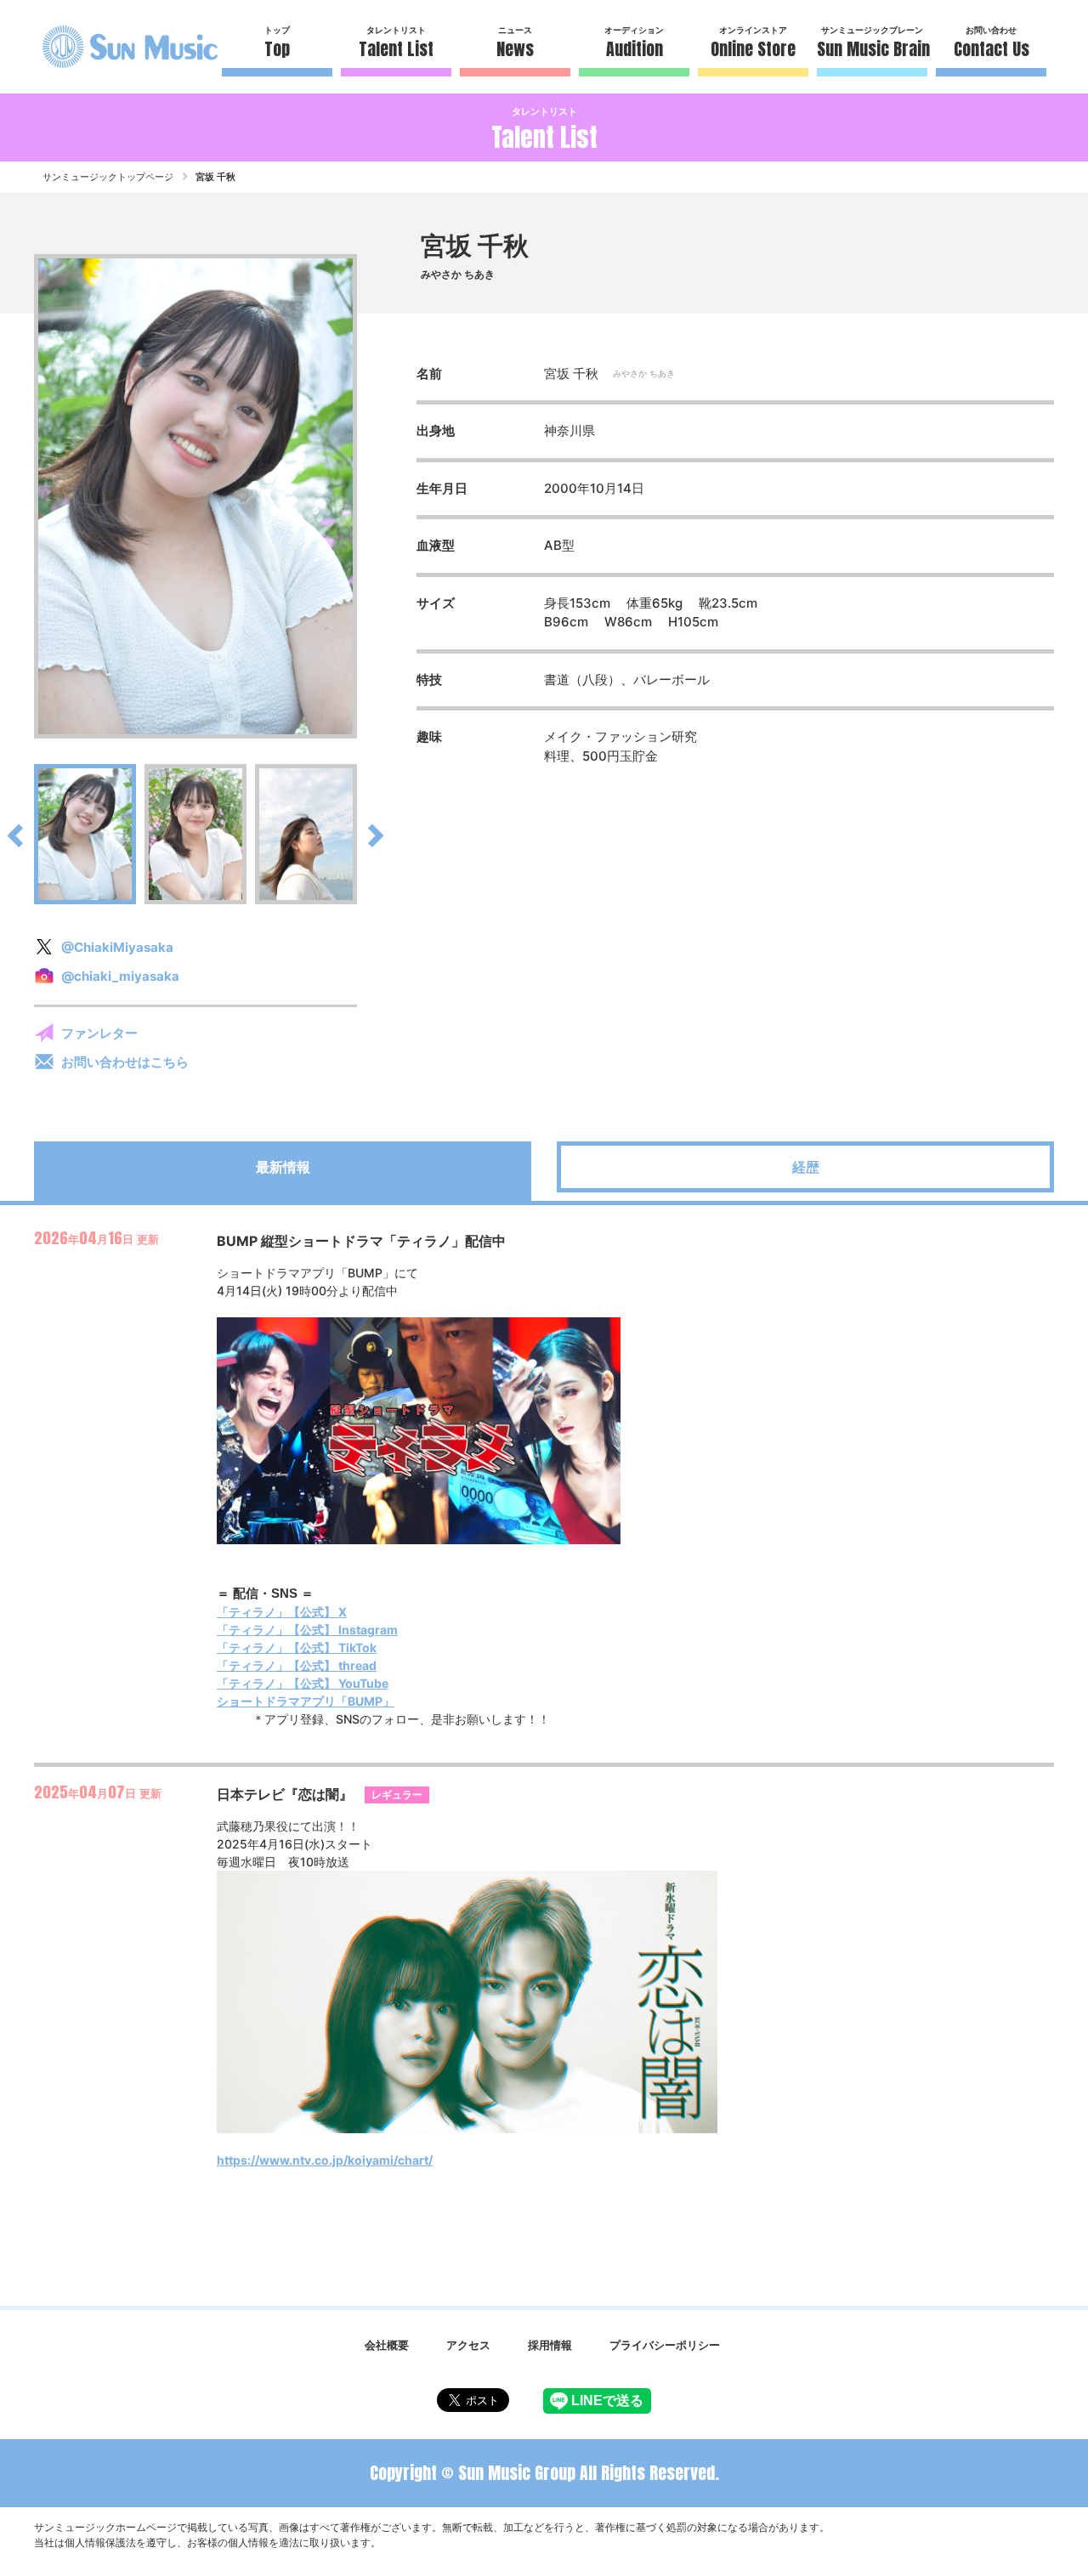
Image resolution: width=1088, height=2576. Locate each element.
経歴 (806, 1167)
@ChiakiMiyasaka (117, 947)
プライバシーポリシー (665, 2345)
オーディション (634, 43)
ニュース (515, 43)
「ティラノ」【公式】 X (282, 1612)
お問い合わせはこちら (125, 1062)
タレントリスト (396, 43)
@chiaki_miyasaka (120, 976)
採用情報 (550, 2345)
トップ (277, 43)
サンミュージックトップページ (108, 177)
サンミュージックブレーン (872, 43)
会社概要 (387, 2345)
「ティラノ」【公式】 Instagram (307, 1630)
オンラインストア (753, 43)
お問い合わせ (992, 43)
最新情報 (283, 1167)
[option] (195, 496)
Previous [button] (25, 496)
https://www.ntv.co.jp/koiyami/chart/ (325, 2160)
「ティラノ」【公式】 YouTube (303, 1683)
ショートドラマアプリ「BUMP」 (306, 1701)
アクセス (468, 2345)
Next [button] (365, 496)
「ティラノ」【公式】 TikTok (297, 1648)
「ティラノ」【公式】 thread (297, 1665)
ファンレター (99, 1033)
